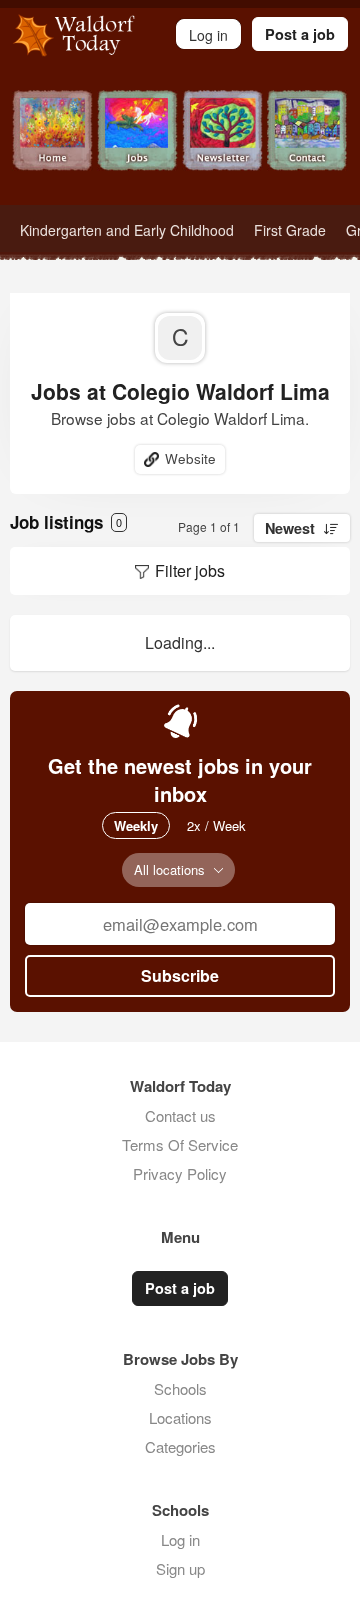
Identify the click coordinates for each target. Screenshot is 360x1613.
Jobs (137, 147)
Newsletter (222, 147)
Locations (180, 1417)
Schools (180, 1388)
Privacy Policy (180, 1173)
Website (190, 458)
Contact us (180, 1115)
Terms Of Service (180, 1144)
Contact (307, 147)
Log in (180, 1539)
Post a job (300, 34)
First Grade (290, 230)
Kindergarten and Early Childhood (127, 230)
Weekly (136, 825)
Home (52, 147)
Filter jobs (190, 570)
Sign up (180, 1568)
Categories (180, 1446)
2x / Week (216, 825)
